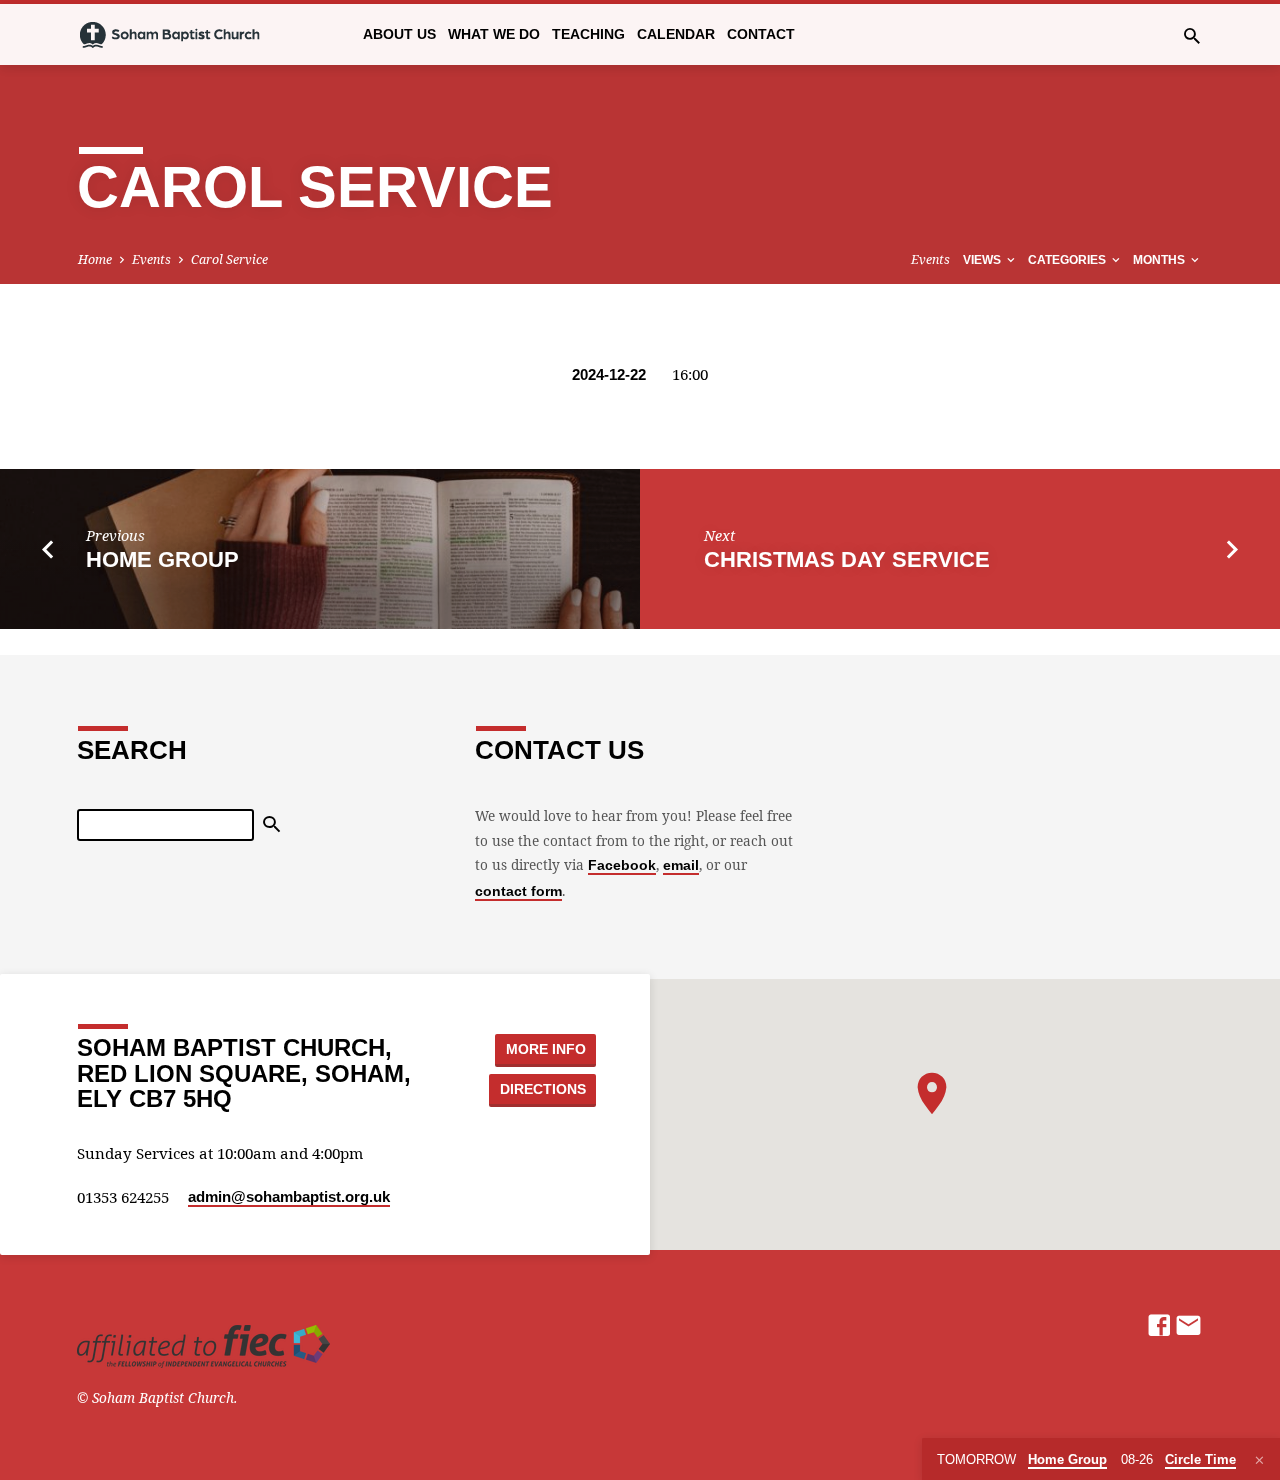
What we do (494, 34)
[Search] (271, 825)
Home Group (162, 559)
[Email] (1188, 1324)
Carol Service (229, 259)
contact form (518, 891)
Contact (761, 34)
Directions (543, 1089)
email (681, 865)
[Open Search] (1192, 35)
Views (983, 260)
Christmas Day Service (847, 559)
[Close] (1259, 1460)
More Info (546, 1049)
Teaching (588, 34)
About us (399, 34)
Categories (1068, 260)
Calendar (676, 34)
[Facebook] (1159, 1324)
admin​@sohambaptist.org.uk (289, 1196)
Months (1160, 260)
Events (151, 259)
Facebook (622, 865)
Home (95, 259)
